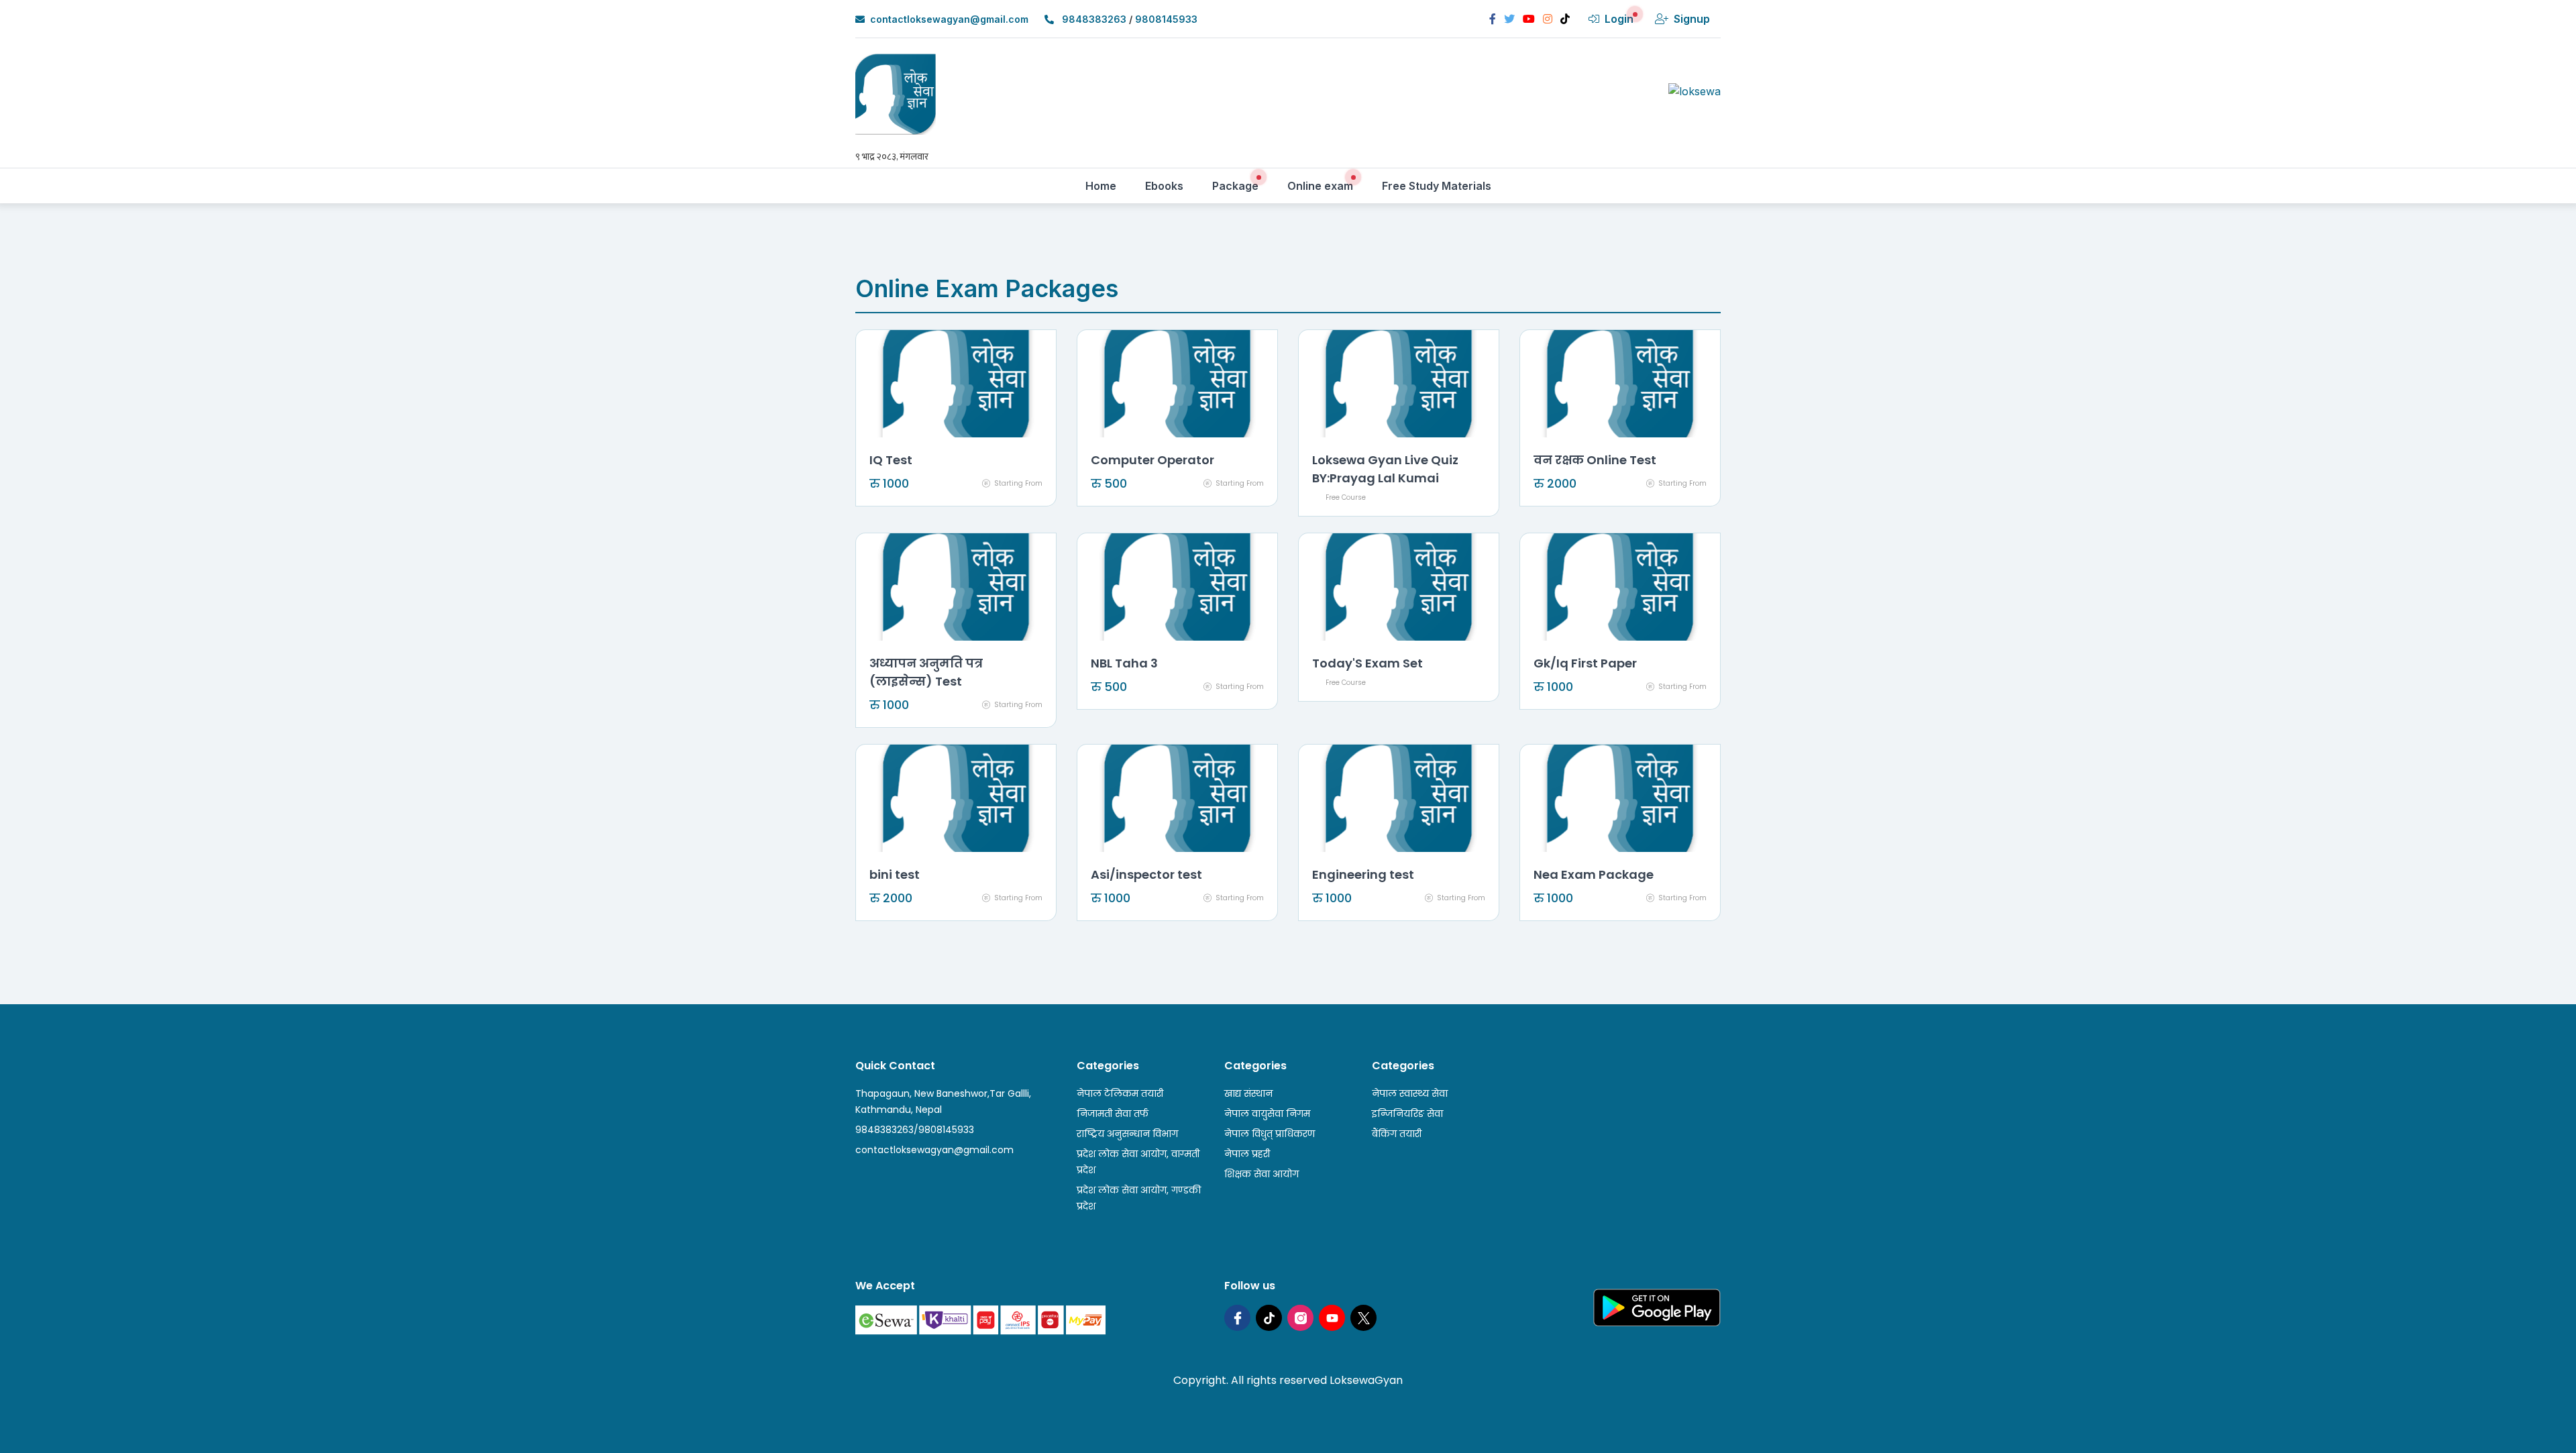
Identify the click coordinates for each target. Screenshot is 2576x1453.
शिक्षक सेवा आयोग (1262, 1174)
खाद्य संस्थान (1248, 1093)
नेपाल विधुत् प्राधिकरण (1270, 1134)
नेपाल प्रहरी (1247, 1154)
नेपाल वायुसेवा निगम (1267, 1114)
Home (1106, 185)
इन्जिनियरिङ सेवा (1407, 1114)
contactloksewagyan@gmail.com (949, 19)
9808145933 (1166, 19)
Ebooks (1169, 185)
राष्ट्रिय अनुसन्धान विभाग (1127, 1134)
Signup (1692, 19)
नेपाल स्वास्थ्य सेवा (1410, 1093)
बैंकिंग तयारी (1397, 1134)
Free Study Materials (1441, 185)
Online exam (1325, 185)
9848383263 (1094, 19)
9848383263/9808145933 (915, 1130)
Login (1619, 19)
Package (1240, 185)
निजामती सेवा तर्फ (1113, 1114)
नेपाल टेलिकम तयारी (1120, 1093)
